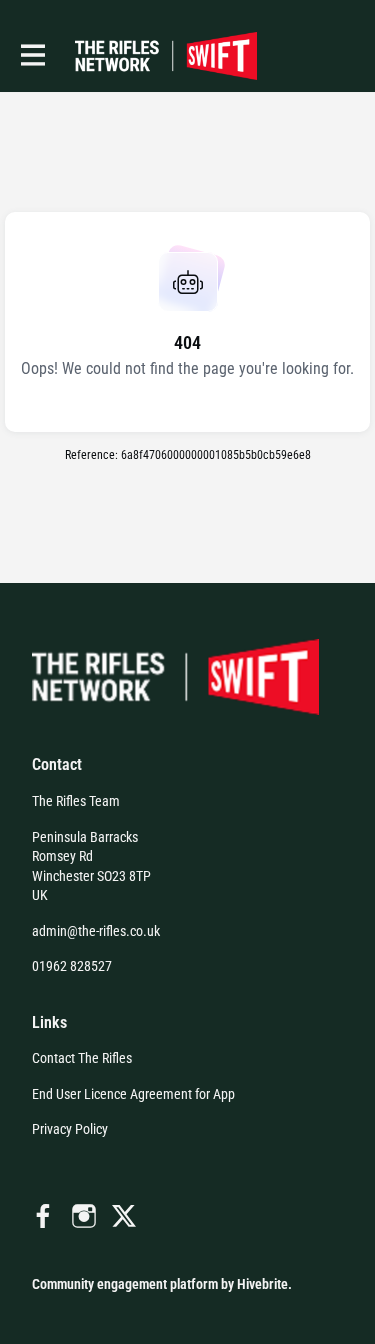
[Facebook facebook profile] (44, 1217)
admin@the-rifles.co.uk (96, 931)
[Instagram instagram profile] (84, 1217)
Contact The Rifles (82, 1058)
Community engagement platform (125, 1284)
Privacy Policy (70, 1129)
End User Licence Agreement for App (133, 1094)
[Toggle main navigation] (32, 56)
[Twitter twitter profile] (124, 1220)
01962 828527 (72, 966)
